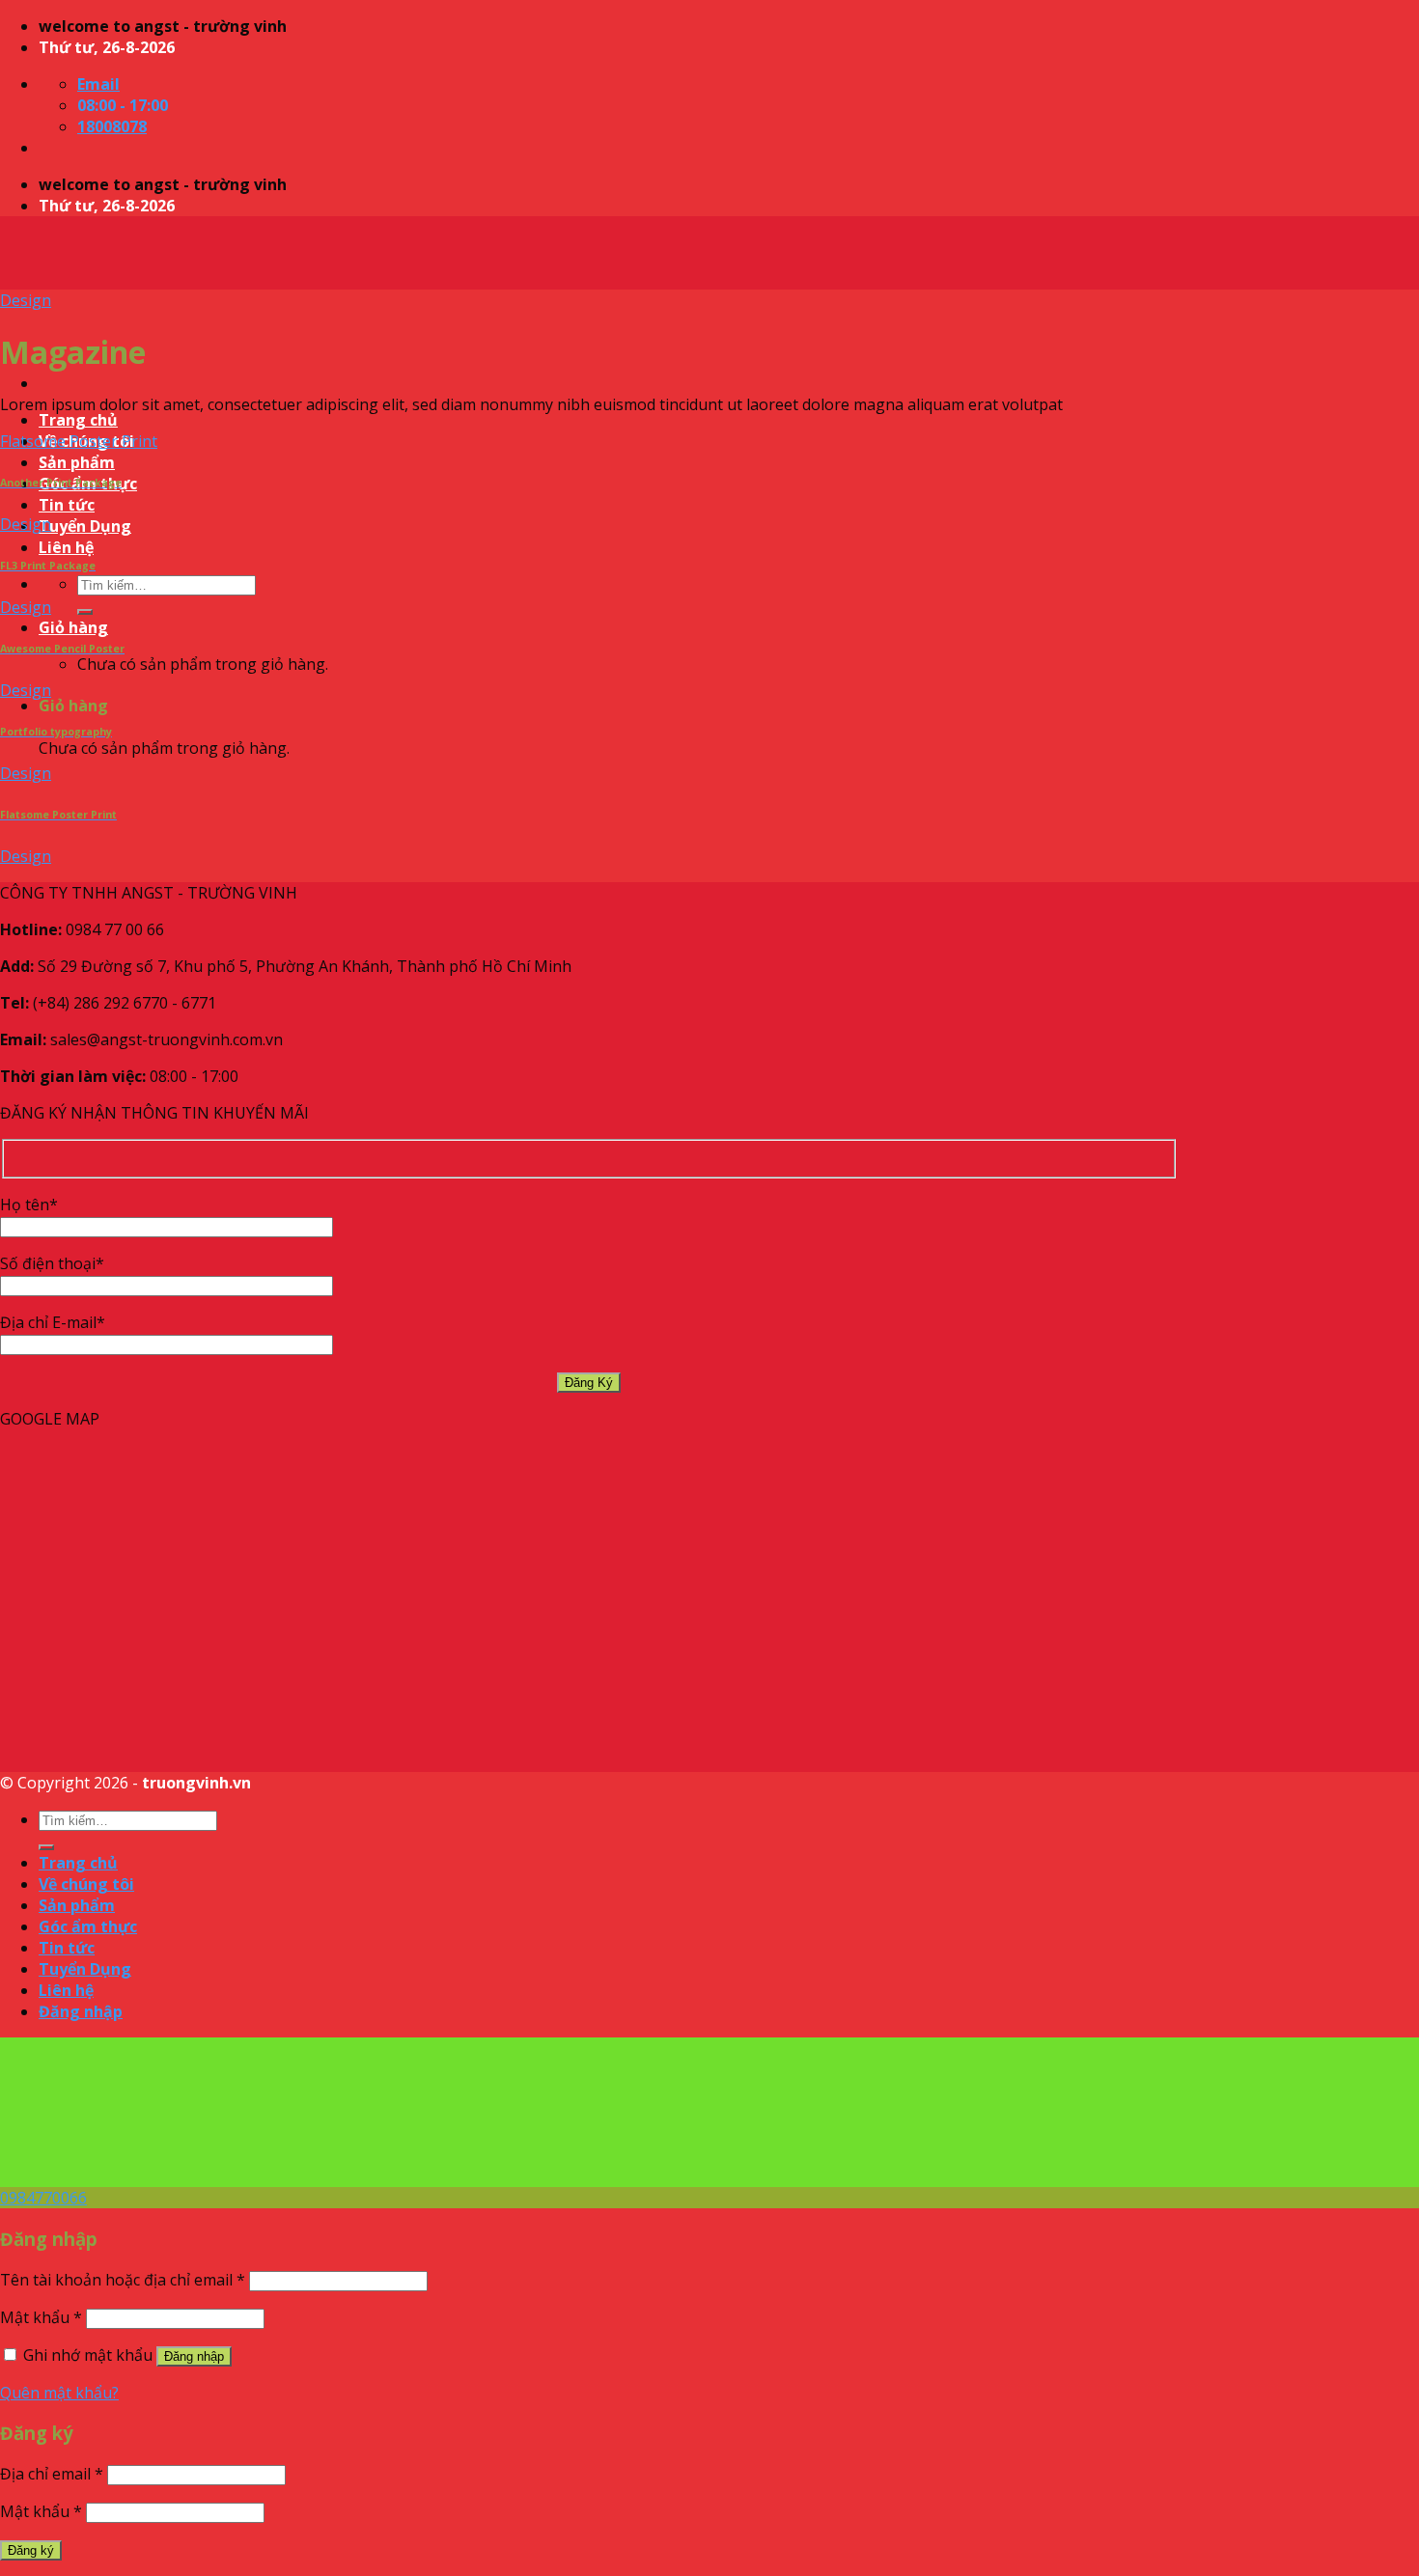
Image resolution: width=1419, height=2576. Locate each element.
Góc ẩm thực (88, 1926)
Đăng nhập (194, 2356)
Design (26, 300)
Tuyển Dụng (85, 526)
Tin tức (67, 505)
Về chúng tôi (86, 1884)
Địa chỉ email (52, 2474)
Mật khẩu (41, 2317)
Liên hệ (66, 547)
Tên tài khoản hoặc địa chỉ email (123, 2280)
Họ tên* (29, 1205)
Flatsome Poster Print (79, 441)
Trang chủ (78, 420)
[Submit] (85, 612)
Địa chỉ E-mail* (53, 1322)
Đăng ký (31, 2550)
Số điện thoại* (52, 1263)
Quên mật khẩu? (59, 2393)
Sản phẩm (77, 462)
